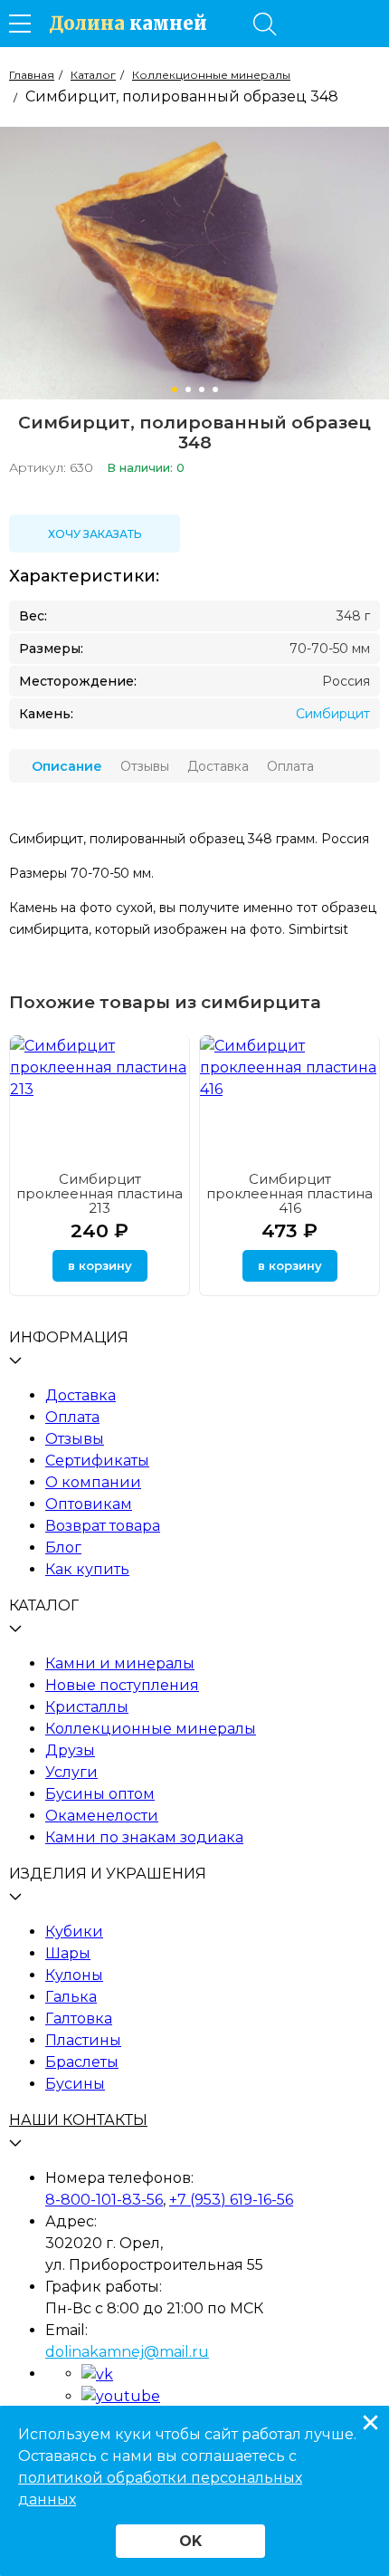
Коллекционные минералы (151, 1729)
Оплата (72, 1417)
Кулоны (74, 1975)
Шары (68, 1953)
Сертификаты (97, 1461)
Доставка (81, 1395)
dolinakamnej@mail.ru (127, 2352)
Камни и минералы (120, 1663)
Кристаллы (87, 1707)
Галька (71, 1997)
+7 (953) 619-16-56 (231, 2200)
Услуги (71, 1772)
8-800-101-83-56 (104, 2200)
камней (128, 24)
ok (190, 2541)
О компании (93, 1482)
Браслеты (82, 2062)
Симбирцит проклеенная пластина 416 (289, 1193)
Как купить (87, 1569)
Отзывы (75, 1439)
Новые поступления (122, 1685)
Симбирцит (333, 714)
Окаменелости (102, 1816)
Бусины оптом (100, 1794)
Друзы (70, 1750)
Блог (63, 1548)
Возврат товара (103, 1526)
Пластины (83, 2040)
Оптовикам (89, 1504)
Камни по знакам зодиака (144, 1837)
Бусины (75, 2084)
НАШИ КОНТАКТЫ (78, 2120)
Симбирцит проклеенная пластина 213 (100, 1193)
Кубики (74, 1932)
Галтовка (79, 2019)
